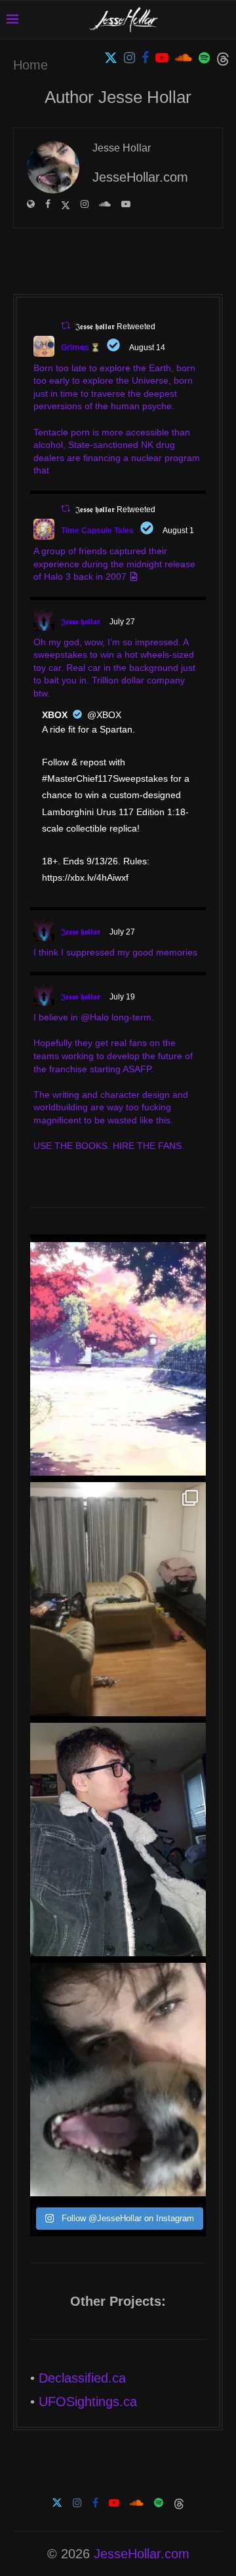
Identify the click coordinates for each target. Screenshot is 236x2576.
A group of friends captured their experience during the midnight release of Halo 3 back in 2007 (114, 564)
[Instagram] (129, 58)
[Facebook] (145, 58)
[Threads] (223, 58)
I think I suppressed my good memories (115, 952)
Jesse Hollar (122, 148)
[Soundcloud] (184, 58)
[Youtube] (162, 58)
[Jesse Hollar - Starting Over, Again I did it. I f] (118, 1359)
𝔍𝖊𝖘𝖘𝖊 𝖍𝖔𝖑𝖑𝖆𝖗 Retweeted (115, 327)
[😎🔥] (118, 1840)
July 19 (122, 997)
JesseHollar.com (142, 2554)
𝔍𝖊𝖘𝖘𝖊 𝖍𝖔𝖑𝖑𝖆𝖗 (81, 622)
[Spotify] (204, 58)
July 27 (122, 622)
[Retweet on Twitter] (66, 326)
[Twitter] (111, 58)
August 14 (147, 348)
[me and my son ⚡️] (118, 2080)
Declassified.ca (82, 2378)
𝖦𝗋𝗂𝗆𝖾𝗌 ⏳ (81, 348)
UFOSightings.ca (88, 2402)
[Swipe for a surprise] (118, 1599)
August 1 (178, 531)
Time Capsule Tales (97, 531)
